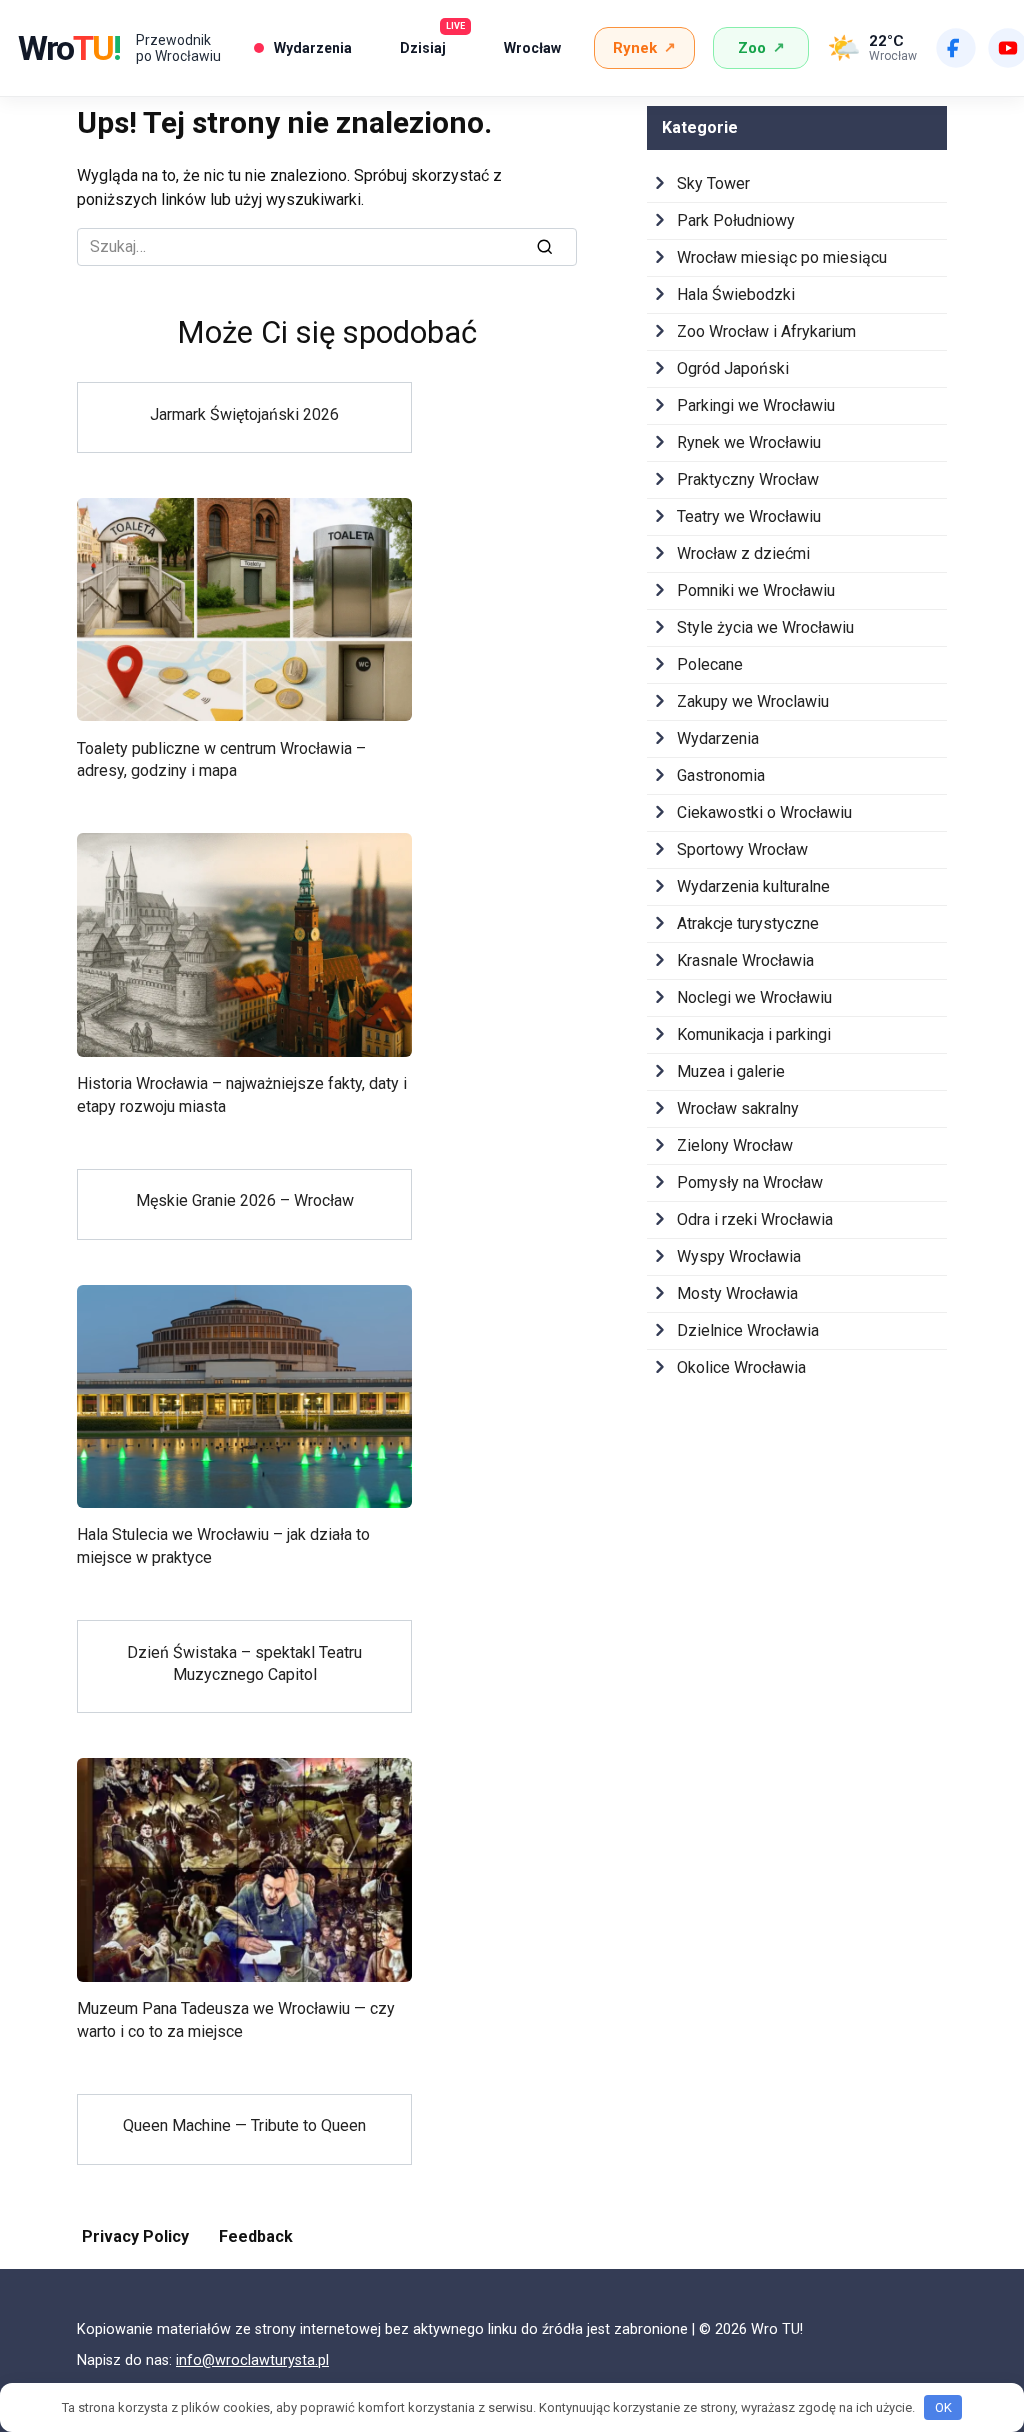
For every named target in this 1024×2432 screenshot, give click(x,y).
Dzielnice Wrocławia (748, 1330)
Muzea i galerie (731, 1071)
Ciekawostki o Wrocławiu (764, 812)
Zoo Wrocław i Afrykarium (766, 331)
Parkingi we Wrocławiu (756, 405)
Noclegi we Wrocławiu (754, 997)
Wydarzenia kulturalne (753, 886)
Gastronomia (721, 775)
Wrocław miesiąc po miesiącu (782, 257)
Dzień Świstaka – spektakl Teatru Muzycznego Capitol (244, 1662)
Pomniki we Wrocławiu (756, 590)
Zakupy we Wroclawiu (753, 701)
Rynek (644, 48)
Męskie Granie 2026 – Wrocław (245, 1200)
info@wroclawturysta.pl (252, 2360)
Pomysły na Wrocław (750, 1182)
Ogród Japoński (733, 368)
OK (943, 2407)
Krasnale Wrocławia (745, 960)
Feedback (256, 2236)
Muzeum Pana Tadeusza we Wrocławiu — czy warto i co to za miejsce (236, 2019)
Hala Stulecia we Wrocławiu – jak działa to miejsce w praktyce (223, 1545)
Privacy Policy (135, 2236)
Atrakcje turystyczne (748, 923)
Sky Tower (713, 183)
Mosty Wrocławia (737, 1293)
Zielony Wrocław (735, 1145)
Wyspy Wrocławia (739, 1256)
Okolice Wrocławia (741, 1367)
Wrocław (532, 48)
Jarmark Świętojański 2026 (244, 413)
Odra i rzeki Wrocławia (755, 1219)
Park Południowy (736, 220)
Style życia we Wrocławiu (765, 627)
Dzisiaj (430, 41)
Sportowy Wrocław (742, 849)
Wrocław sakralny (738, 1108)
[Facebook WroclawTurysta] (956, 48)
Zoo (761, 48)
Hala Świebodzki (736, 294)
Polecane (710, 664)
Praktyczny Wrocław (748, 479)
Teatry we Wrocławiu (749, 516)
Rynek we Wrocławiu (749, 442)
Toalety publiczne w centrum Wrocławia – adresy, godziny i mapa (221, 758)
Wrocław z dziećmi (743, 553)
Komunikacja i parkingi (754, 1034)
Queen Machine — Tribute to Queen (244, 2125)
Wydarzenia (313, 48)
